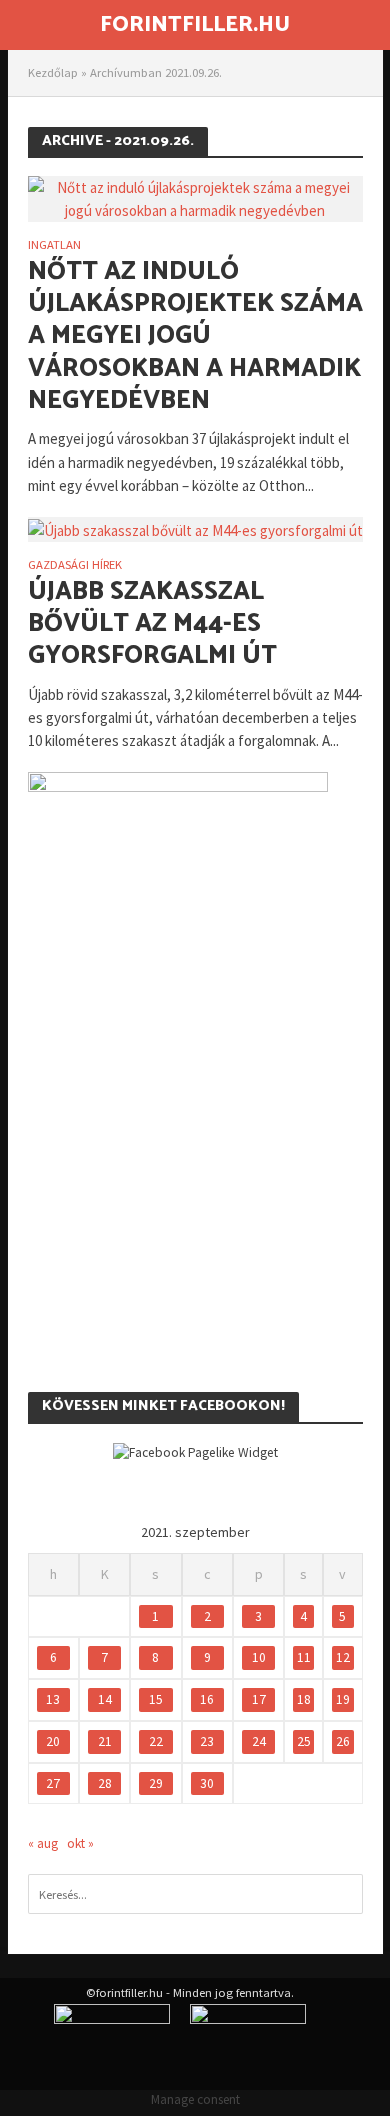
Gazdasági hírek (75, 565)
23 (207, 1741)
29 (156, 1783)
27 (53, 1783)
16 (207, 1699)
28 (105, 1783)
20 (53, 1741)
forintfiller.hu (195, 25)
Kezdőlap (53, 72)
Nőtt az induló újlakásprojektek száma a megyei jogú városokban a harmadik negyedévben (195, 337)
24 (259, 1741)
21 (105, 1741)
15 (156, 1699)
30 (207, 1783)
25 (304, 1741)
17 (259, 1699)
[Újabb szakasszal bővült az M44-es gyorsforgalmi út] (195, 528)
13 (53, 1699)
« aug (43, 1843)
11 (304, 1657)
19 (343, 1699)
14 (105, 1699)
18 (304, 1699)
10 (259, 1657)
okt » (80, 1843)
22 (156, 1741)
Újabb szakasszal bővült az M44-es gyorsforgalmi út (152, 624)
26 (343, 1741)
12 (343, 1657)
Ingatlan (54, 245)
